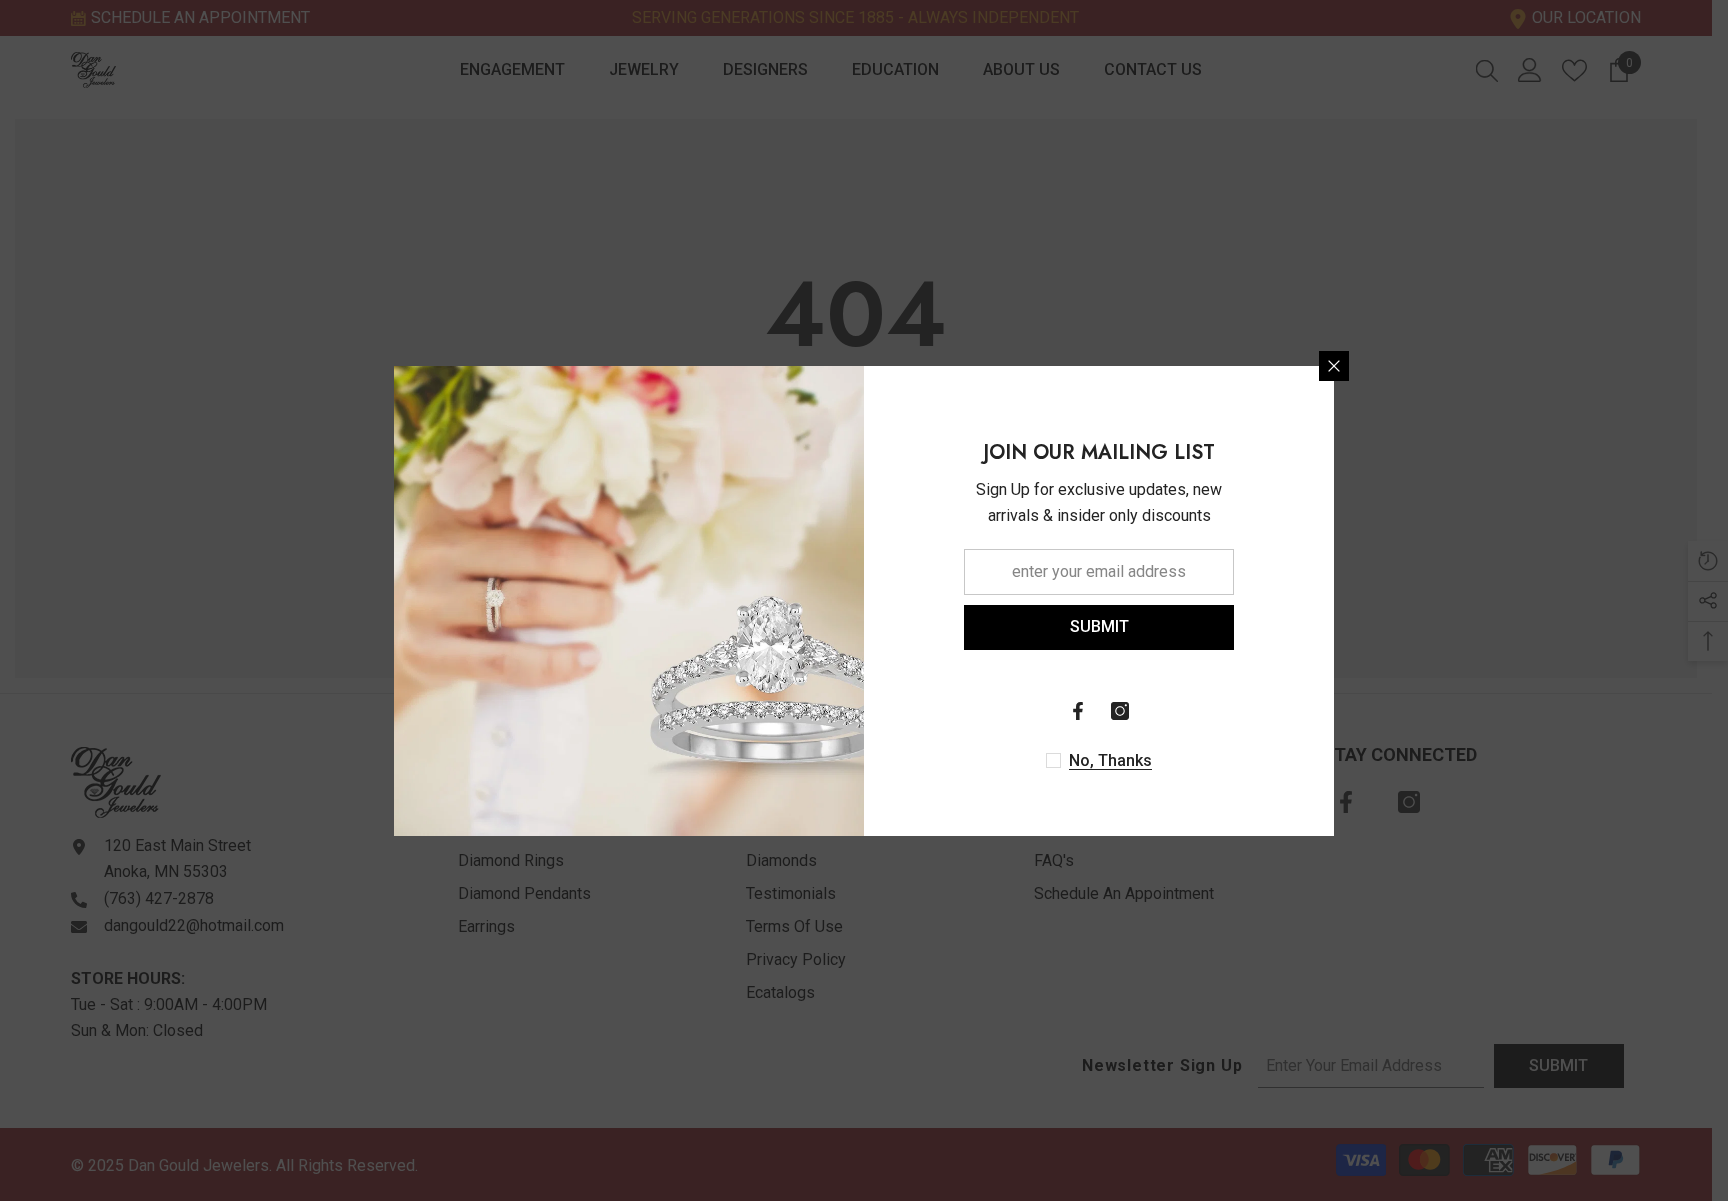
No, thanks (1110, 760)
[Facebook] (1078, 711)
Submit (1099, 626)
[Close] (1334, 366)
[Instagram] (1120, 711)
